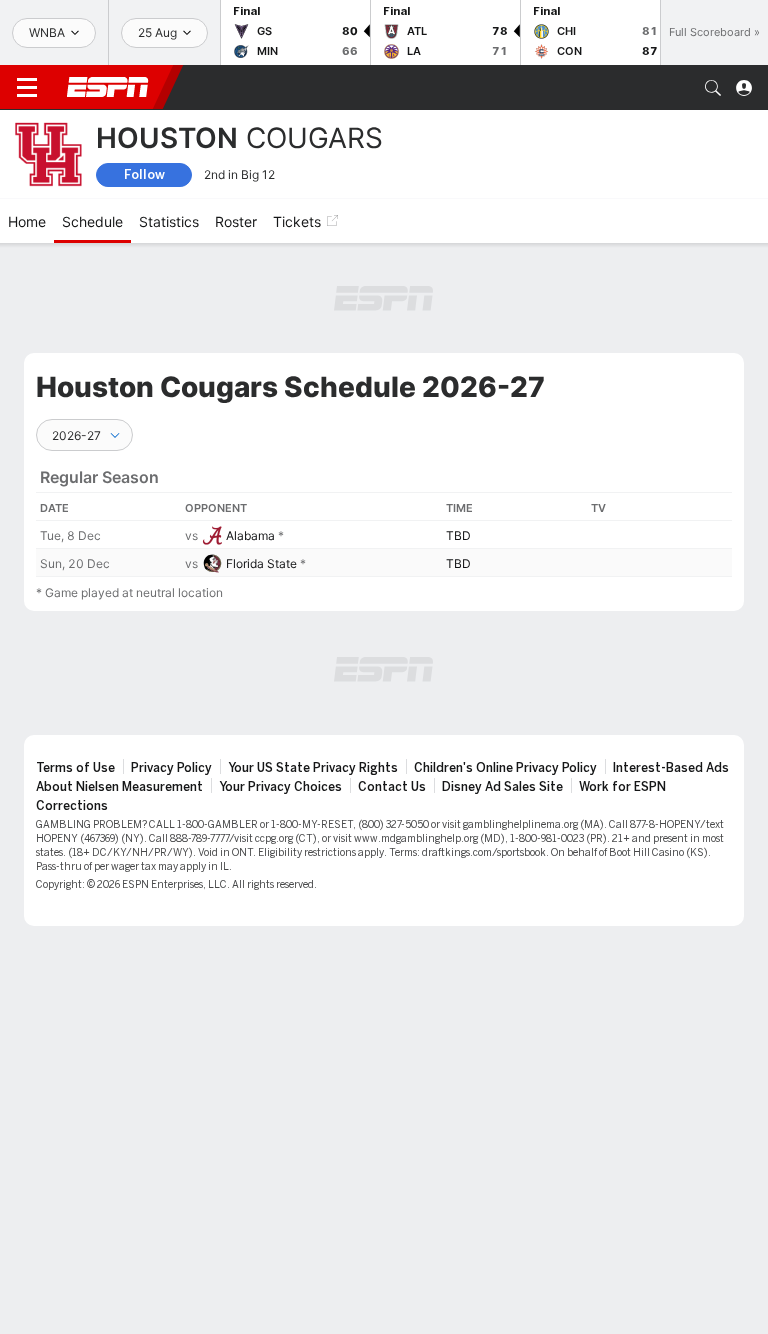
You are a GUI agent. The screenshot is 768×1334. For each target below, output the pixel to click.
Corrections (72, 806)
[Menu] (27, 88)
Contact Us (392, 787)
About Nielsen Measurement (119, 787)
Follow (144, 174)
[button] (713, 88)
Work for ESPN (622, 787)
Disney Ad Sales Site (502, 787)
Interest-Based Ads (671, 768)
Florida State (261, 563)
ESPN (108, 87)
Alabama (250, 535)
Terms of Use (75, 768)
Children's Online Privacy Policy (505, 768)
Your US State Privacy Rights (313, 768)
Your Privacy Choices (280, 787)
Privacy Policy (171, 768)
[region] (384, 514)
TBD (458, 535)
